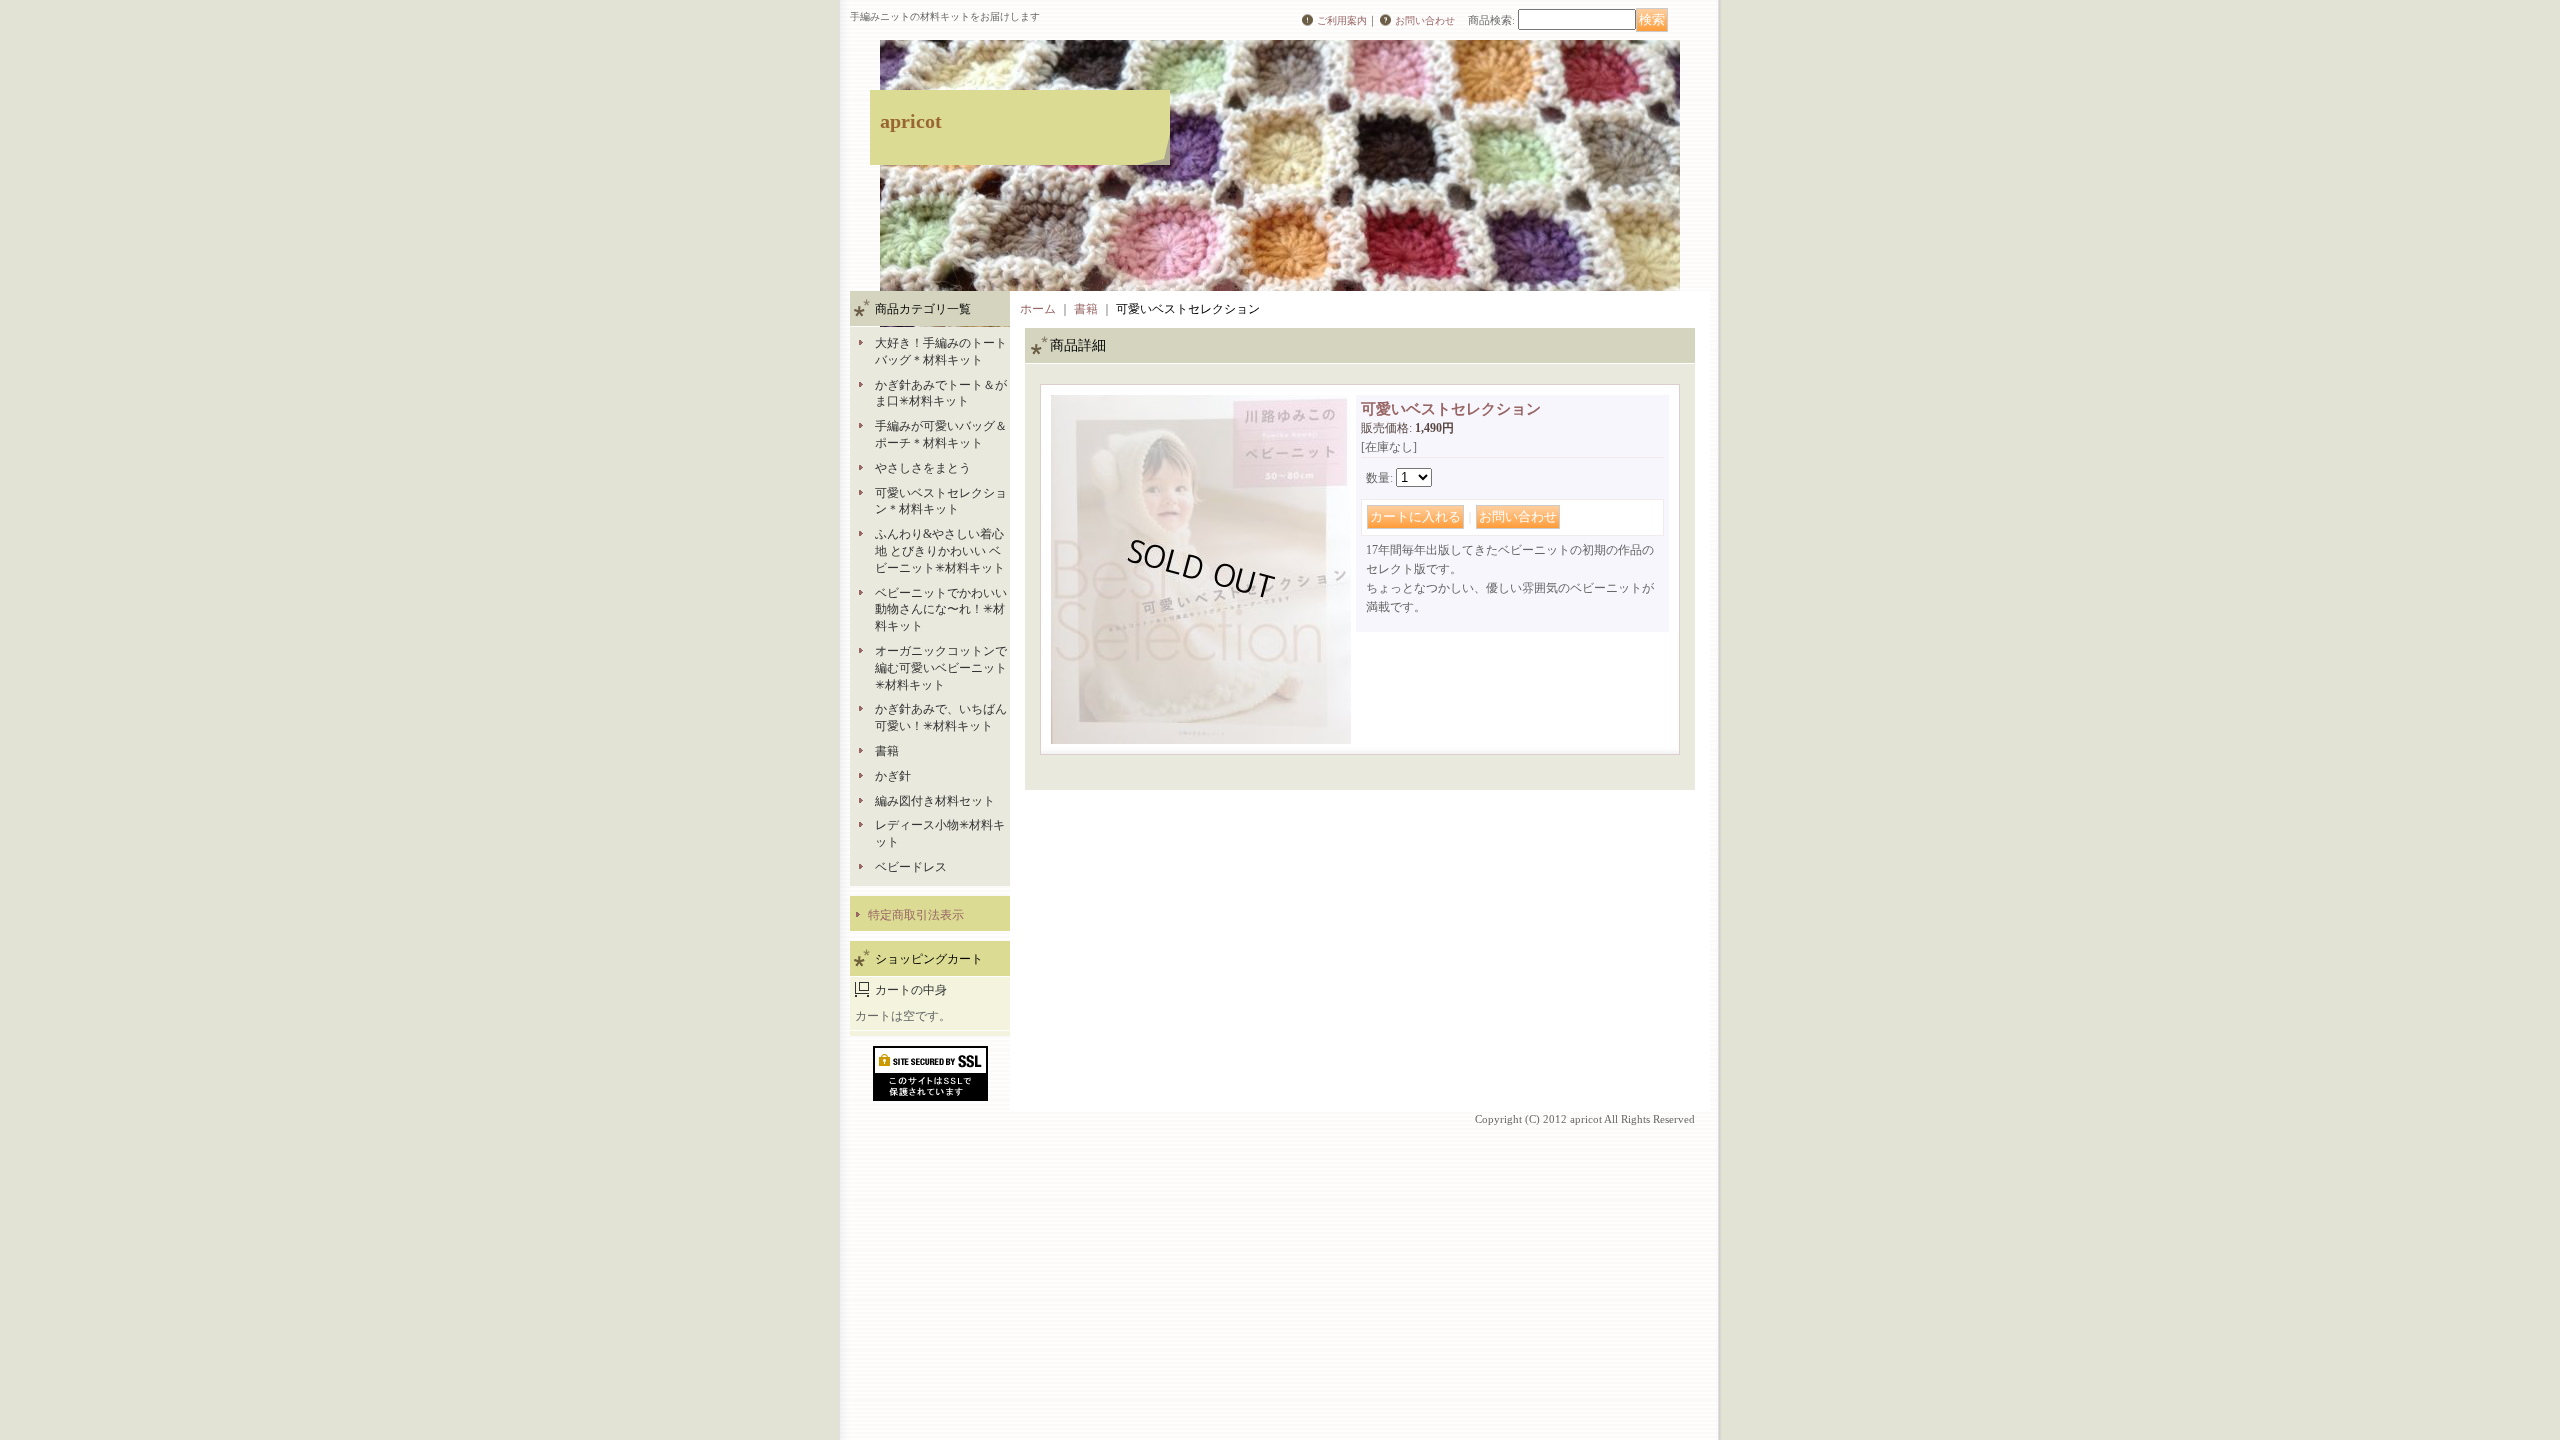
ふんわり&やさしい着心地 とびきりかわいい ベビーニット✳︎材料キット (940, 551)
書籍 (887, 751)
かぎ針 (893, 776)
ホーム (1038, 309)
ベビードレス (911, 867)
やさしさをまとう (923, 468)
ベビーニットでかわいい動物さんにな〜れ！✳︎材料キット (941, 610)
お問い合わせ (1425, 20)
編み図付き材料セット (935, 801)
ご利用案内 (1342, 20)
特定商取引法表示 (916, 915)
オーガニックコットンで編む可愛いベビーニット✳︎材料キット (941, 668)
